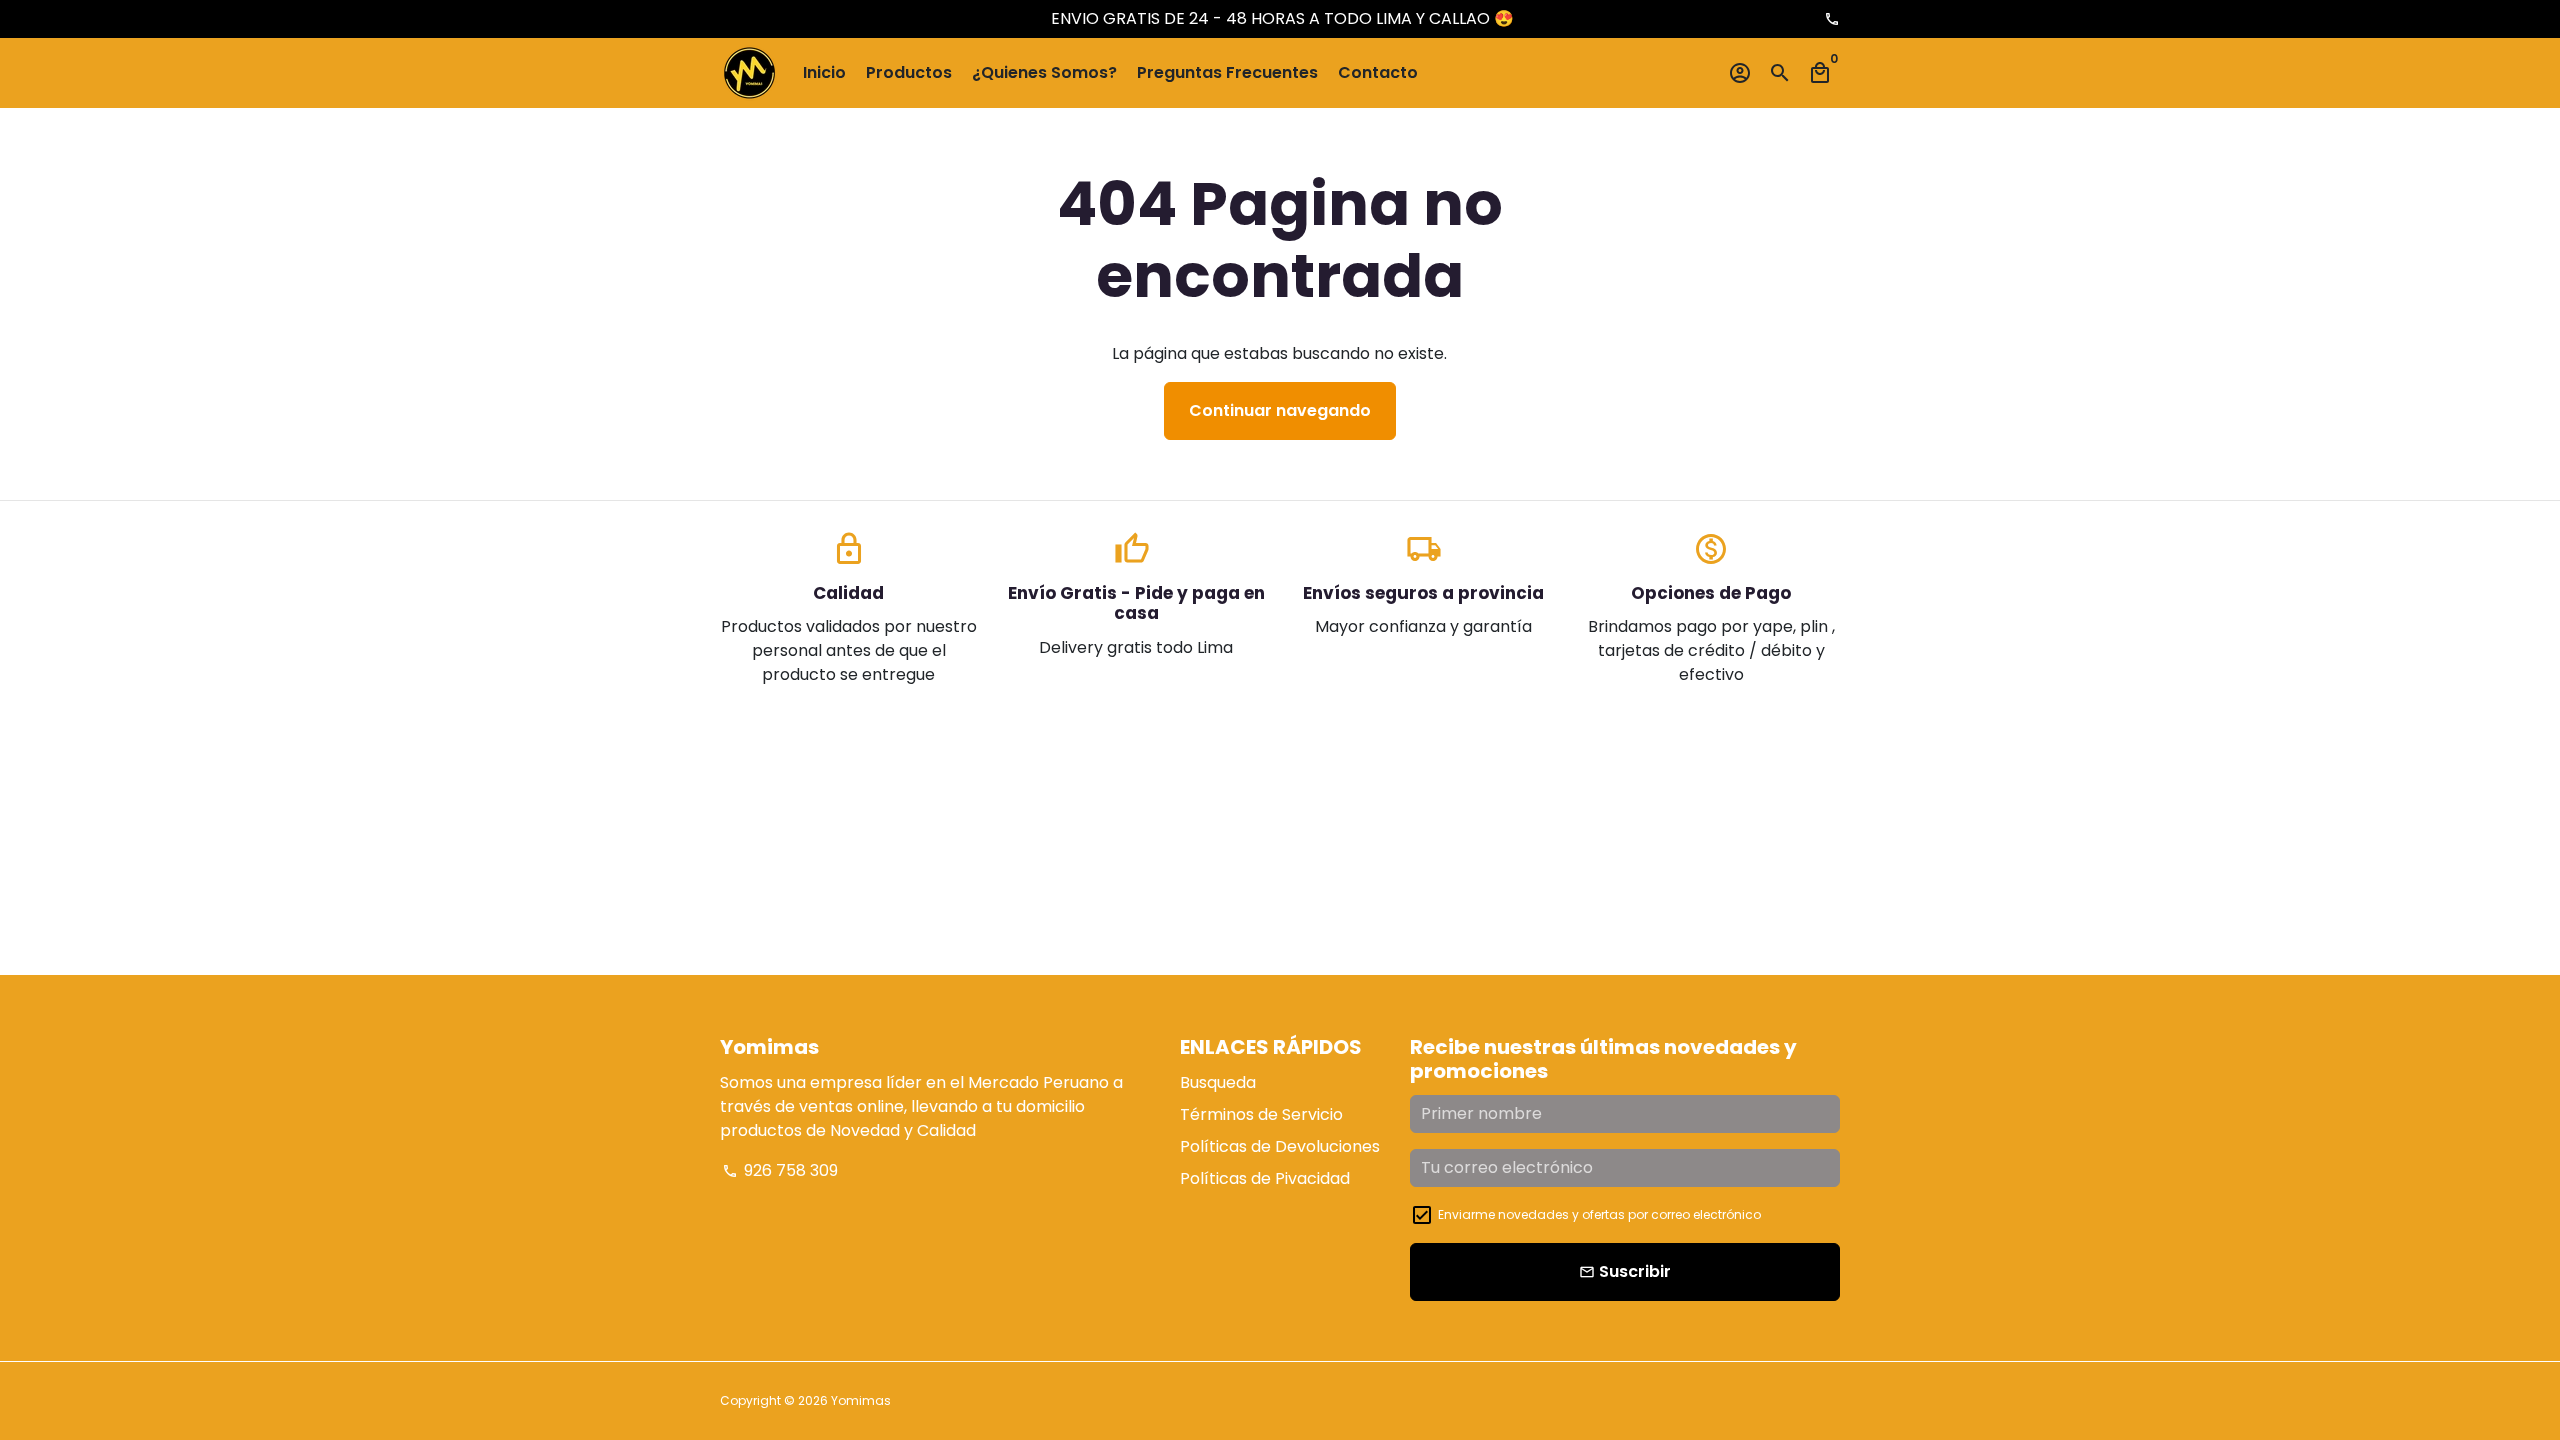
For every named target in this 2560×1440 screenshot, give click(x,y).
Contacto (1378, 72)
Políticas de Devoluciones (1280, 1146)
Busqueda (1218, 1082)
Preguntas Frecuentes (1227, 72)
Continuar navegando (1280, 410)
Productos (909, 72)
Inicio (824, 72)
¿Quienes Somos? (1044, 72)
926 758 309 (780, 1170)
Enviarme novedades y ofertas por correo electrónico (1599, 1214)
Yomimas (861, 1400)
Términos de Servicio (1261, 1114)
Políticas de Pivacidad (1265, 1178)
